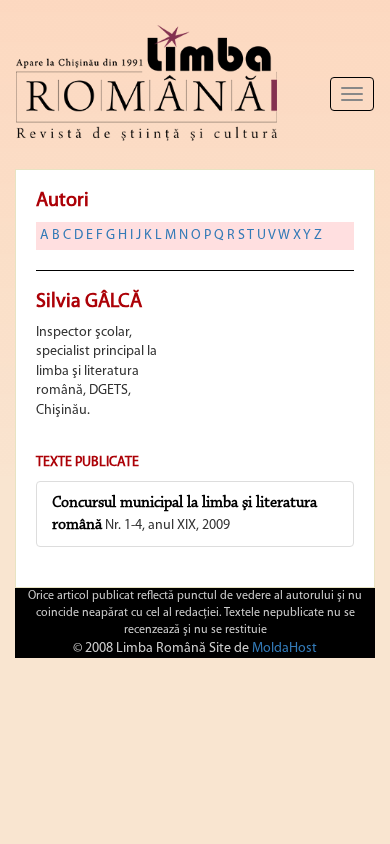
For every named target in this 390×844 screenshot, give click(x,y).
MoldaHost (284, 648)
